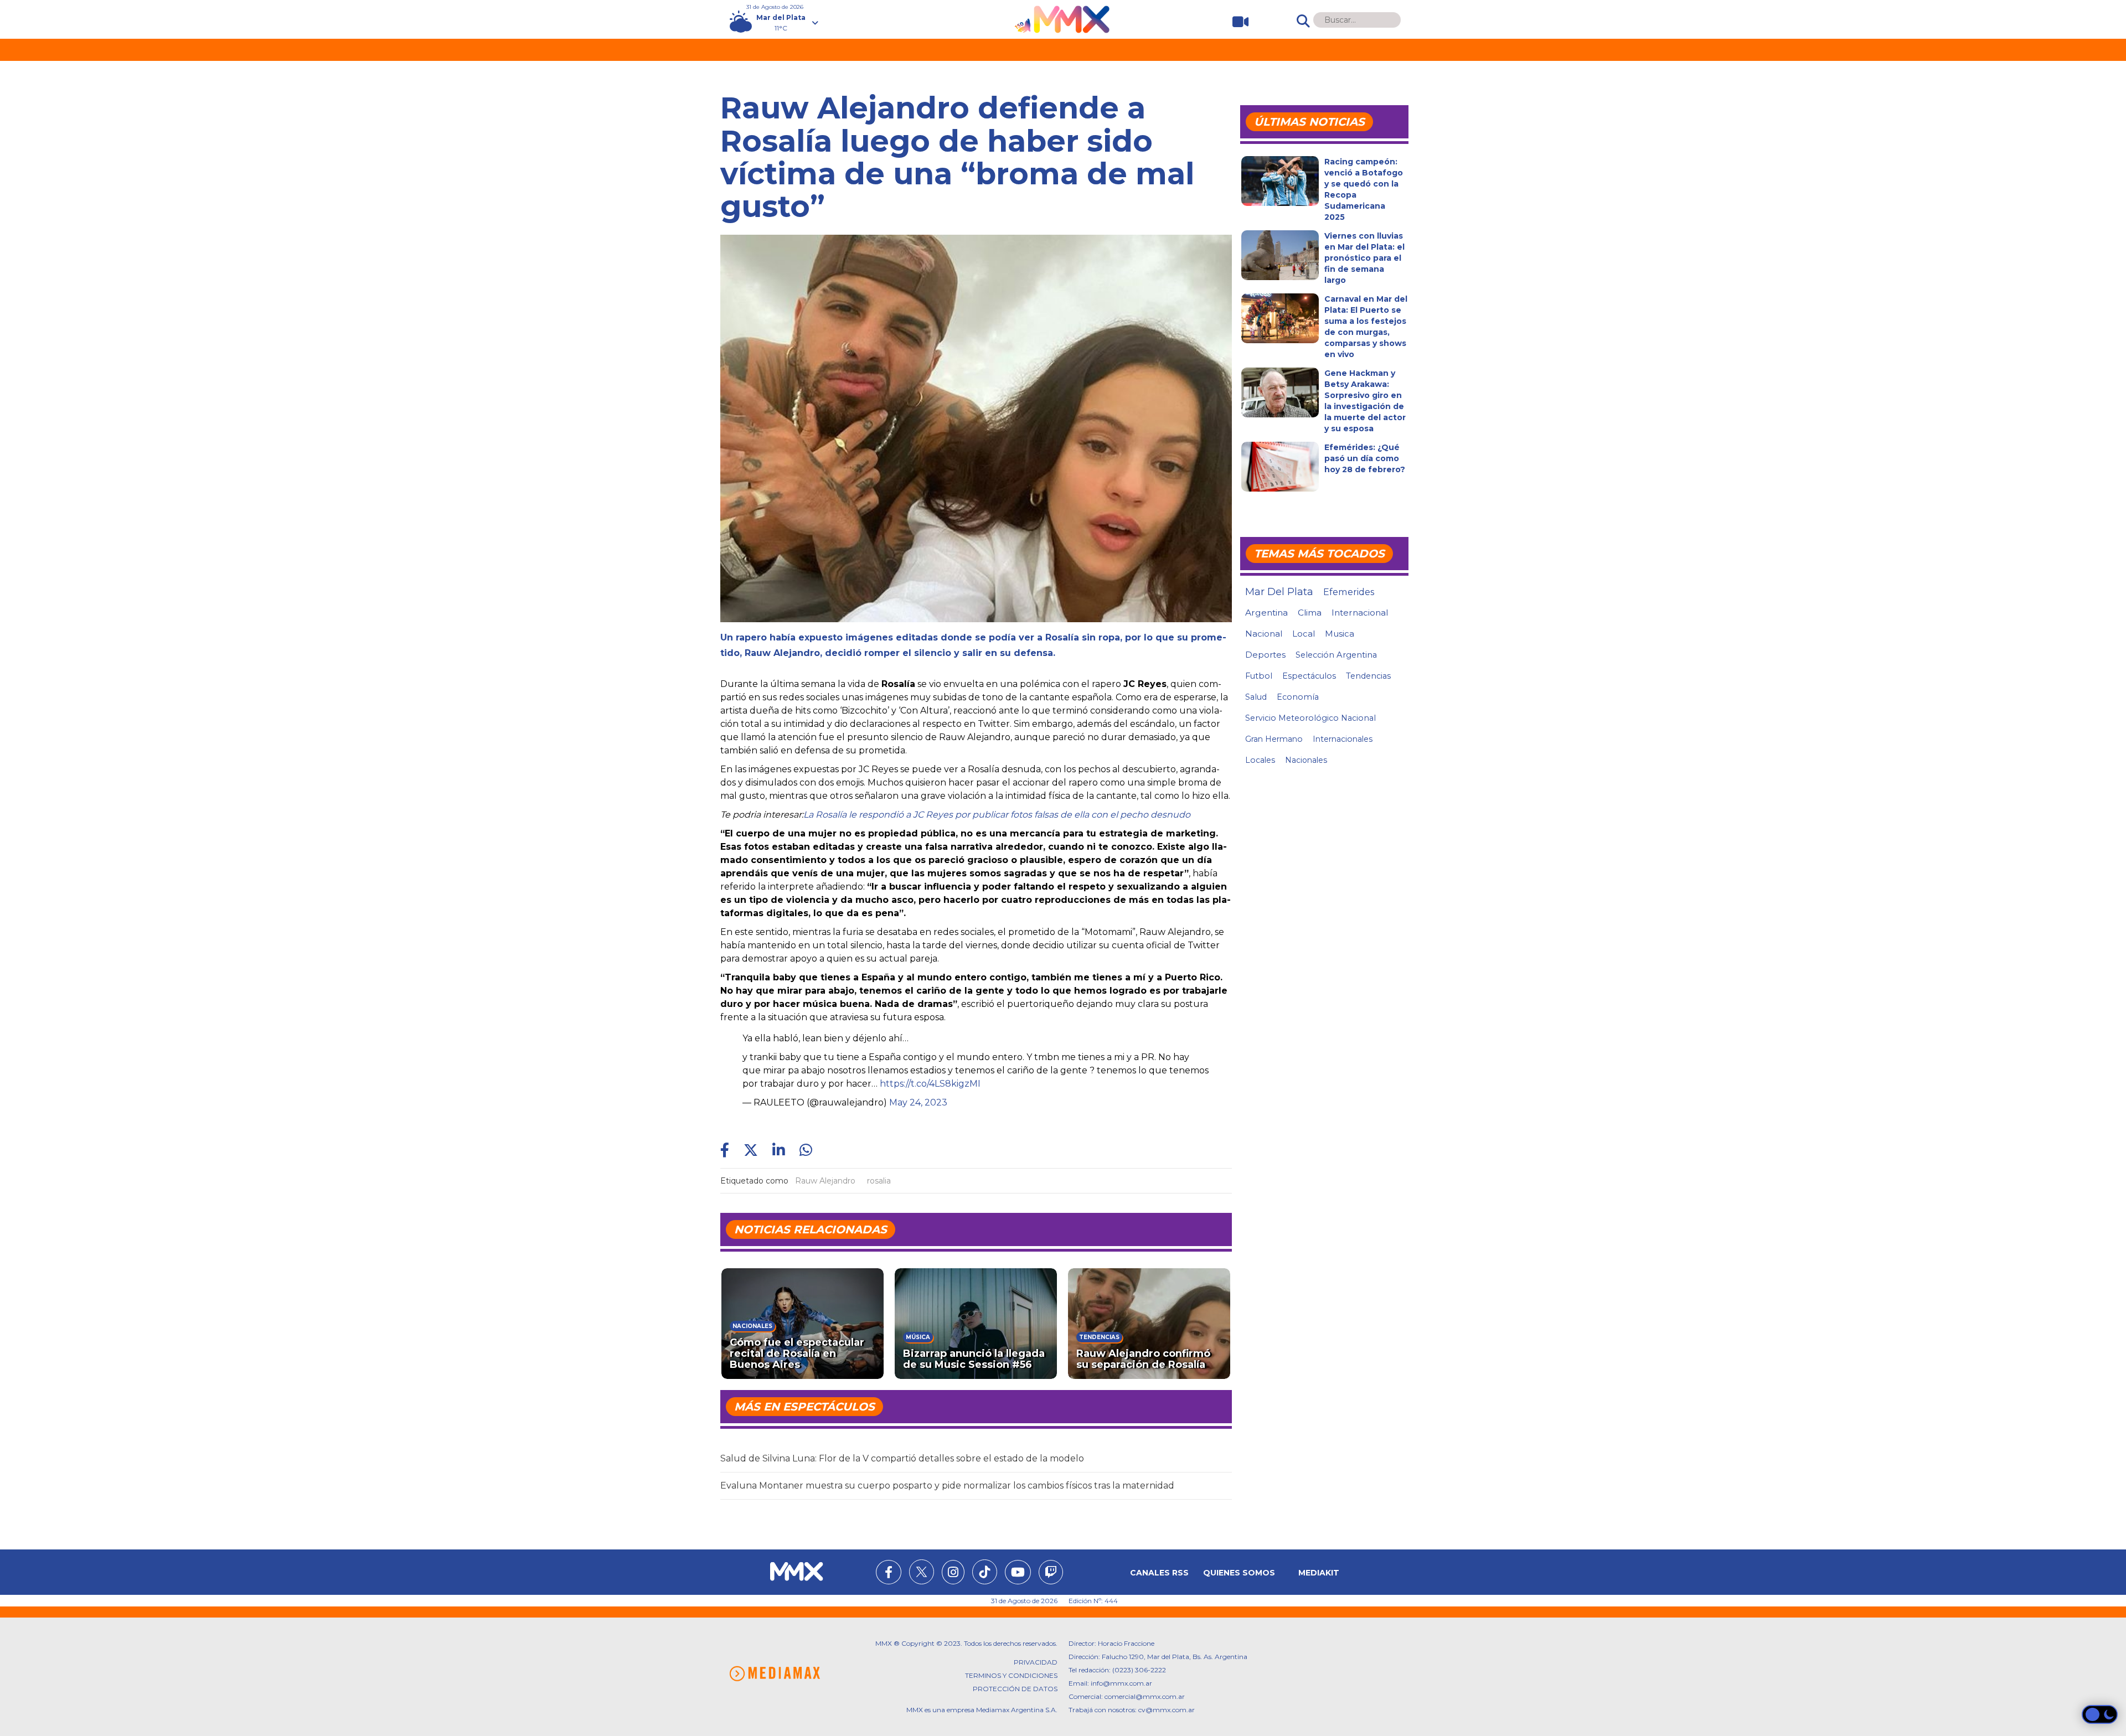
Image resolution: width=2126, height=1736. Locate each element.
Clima (1310, 613)
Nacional (1264, 634)
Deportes (1265, 655)
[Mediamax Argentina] (775, 1674)
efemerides (1349, 592)
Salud (1256, 697)
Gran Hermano (1274, 739)
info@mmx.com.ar (1121, 1683)
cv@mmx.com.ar (1167, 1710)
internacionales (1343, 739)
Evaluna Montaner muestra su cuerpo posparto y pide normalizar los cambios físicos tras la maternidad (947, 1486)
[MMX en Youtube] (1018, 1574)
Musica (1340, 634)
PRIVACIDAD (1036, 1662)
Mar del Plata (1279, 592)
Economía (1298, 697)
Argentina (1266, 613)
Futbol (1259, 676)
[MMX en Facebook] (889, 1574)
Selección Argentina (1336, 655)
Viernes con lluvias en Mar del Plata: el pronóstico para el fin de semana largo (1364, 258)
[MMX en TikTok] (985, 1572)
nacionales (1306, 760)
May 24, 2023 (918, 1102)
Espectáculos (1309, 676)
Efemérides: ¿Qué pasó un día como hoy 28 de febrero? (1365, 458)
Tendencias (1368, 676)
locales (1260, 760)
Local (1304, 634)
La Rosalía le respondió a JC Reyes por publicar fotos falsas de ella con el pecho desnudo (997, 815)
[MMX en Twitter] (922, 1572)
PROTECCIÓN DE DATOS (1015, 1689)
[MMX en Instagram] (953, 1574)
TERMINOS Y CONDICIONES (1011, 1675)
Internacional (1360, 613)
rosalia (879, 1181)
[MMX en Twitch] (1051, 1574)
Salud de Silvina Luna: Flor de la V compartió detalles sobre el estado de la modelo (902, 1458)
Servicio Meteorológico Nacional (1310, 718)
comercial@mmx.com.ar (1145, 1696)
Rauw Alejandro (825, 1181)
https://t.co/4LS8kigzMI (930, 1084)
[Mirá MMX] (1236, 22)
